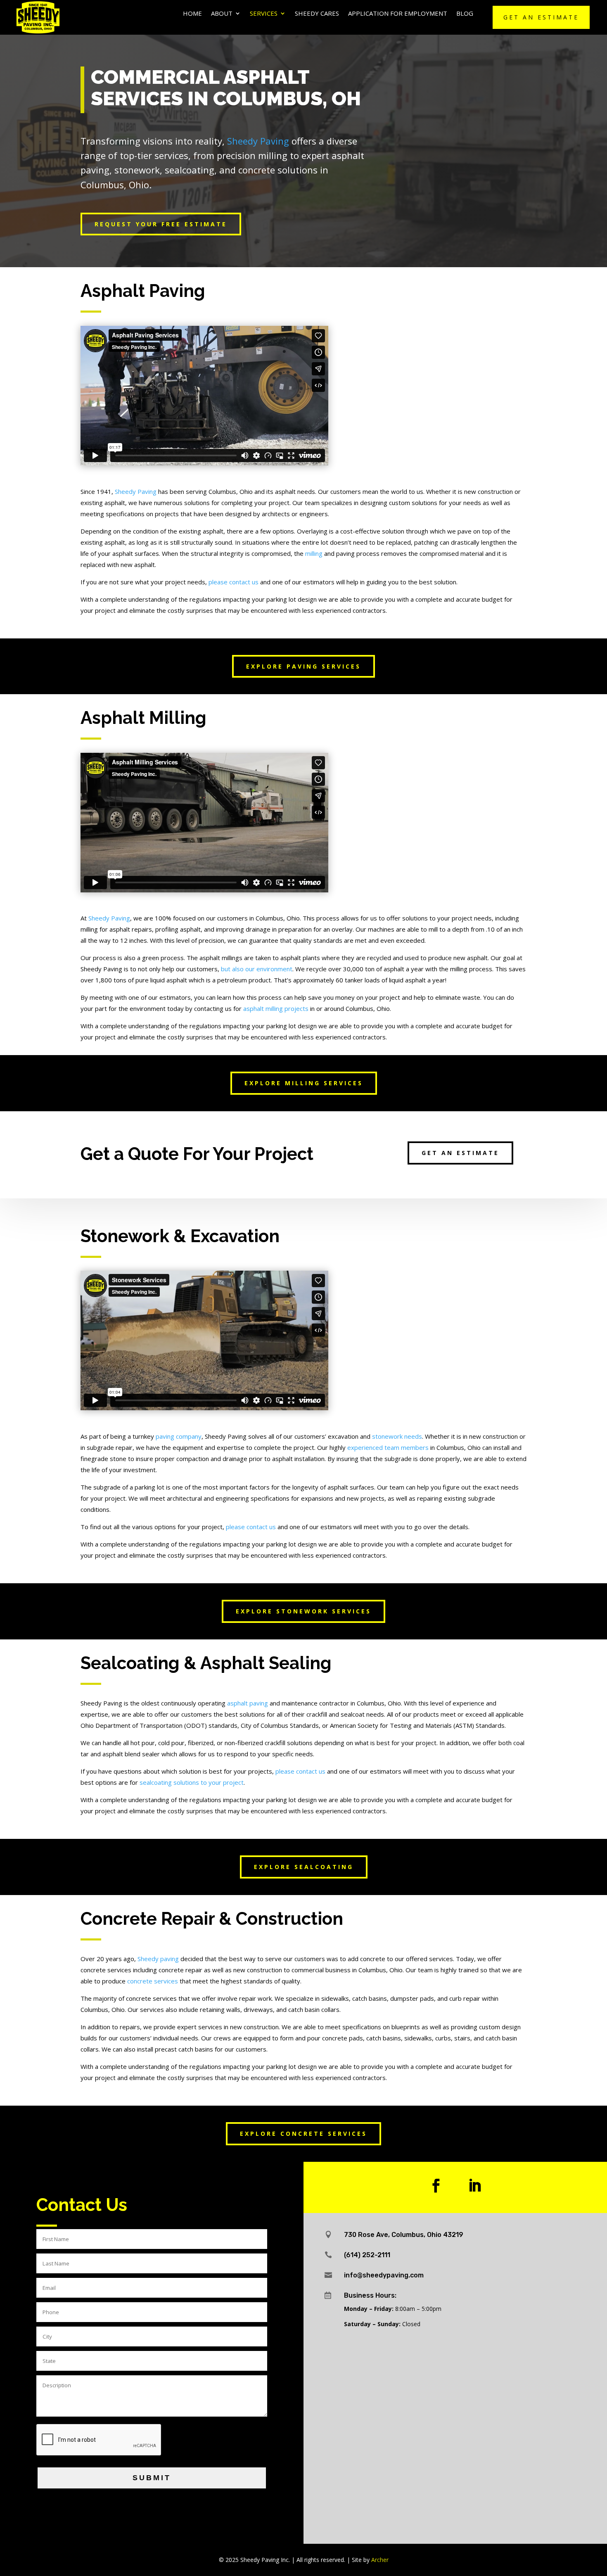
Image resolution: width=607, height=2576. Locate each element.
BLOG (465, 14)
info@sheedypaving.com (384, 2275)
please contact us (234, 582)
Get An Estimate (541, 17)
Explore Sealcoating (304, 1867)
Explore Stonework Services (303, 1611)
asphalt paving (248, 1703)
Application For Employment (398, 14)
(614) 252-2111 (367, 2255)
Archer (380, 2560)
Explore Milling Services (304, 1083)
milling (314, 553)
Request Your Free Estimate (161, 224)
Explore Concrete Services (303, 2134)
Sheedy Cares (317, 14)
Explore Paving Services (303, 666)
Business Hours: (370, 2295)
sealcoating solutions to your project (192, 1782)
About (222, 14)
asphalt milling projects (276, 1008)
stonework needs (397, 1436)
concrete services (153, 1981)
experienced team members (388, 1447)
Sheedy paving (158, 1959)
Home (192, 14)
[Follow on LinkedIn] (475, 2186)
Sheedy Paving (258, 141)
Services (264, 14)
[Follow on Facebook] (436, 2186)
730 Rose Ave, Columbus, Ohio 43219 (404, 2235)
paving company (179, 1436)
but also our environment (257, 969)
